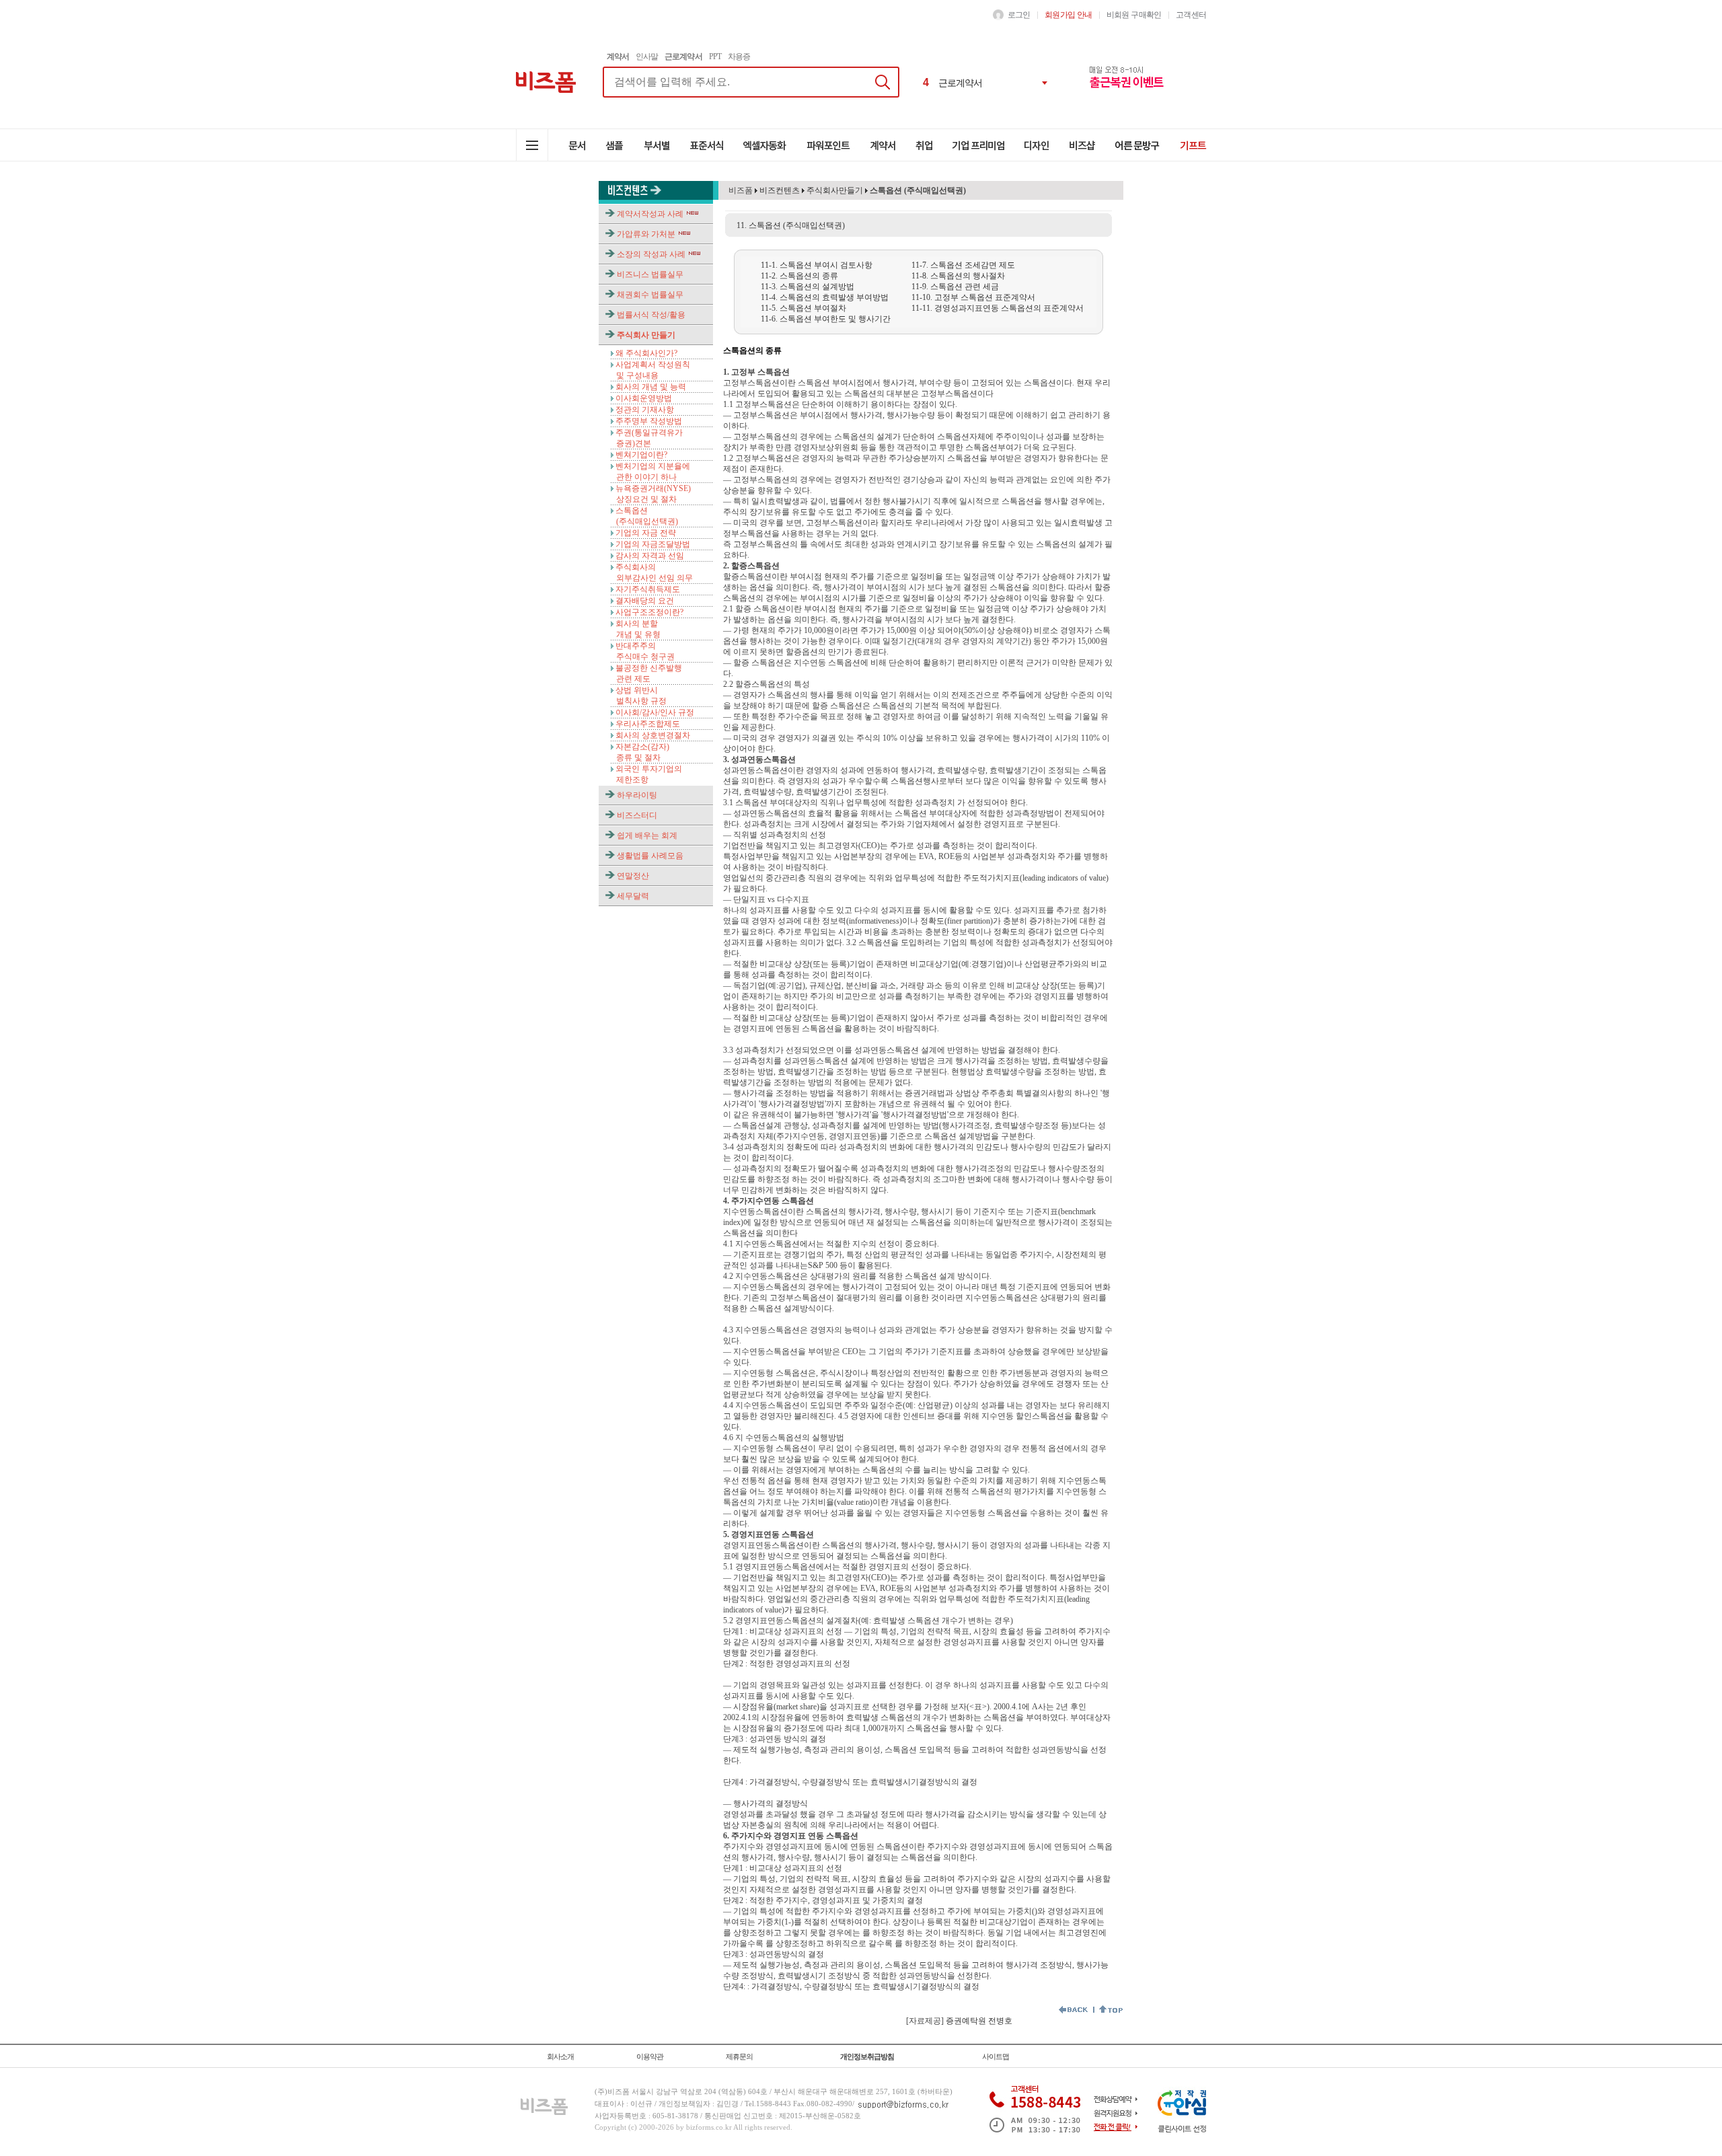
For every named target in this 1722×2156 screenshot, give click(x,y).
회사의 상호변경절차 (653, 735)
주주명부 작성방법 (649, 421)
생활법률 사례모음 (650, 856)
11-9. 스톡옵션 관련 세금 (955, 287)
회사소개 (560, 2056)
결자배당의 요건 (645, 601)
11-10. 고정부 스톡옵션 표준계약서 (973, 297)
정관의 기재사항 (645, 410)
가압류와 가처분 (646, 234)
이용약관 (650, 2056)
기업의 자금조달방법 (653, 544)
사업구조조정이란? (649, 612)
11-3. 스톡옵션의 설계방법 (808, 287)
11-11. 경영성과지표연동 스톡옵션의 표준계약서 (998, 308)
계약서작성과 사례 (650, 214)
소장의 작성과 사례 (651, 254)
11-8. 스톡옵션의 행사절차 (958, 276)
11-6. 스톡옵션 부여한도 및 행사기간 (826, 319)
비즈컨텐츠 (779, 190)
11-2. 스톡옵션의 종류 (799, 276)
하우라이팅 (637, 795)
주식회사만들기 (835, 190)
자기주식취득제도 (648, 589)
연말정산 (633, 876)
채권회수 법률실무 (650, 295)
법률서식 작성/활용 (651, 315)
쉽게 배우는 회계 (647, 835)
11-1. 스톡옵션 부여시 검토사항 (817, 265)
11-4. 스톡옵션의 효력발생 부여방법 (825, 297)
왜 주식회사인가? (646, 353)
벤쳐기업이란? (641, 455)
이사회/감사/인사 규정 (655, 712)
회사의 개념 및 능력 (651, 387)
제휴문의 (739, 2056)
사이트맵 (996, 2056)
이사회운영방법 (644, 398)
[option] (986, 83)
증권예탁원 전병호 (979, 2021)
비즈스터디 (637, 815)
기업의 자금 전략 (646, 533)
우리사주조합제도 (648, 724)
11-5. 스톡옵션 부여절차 (803, 308)
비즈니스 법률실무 (650, 274)
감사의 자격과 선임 (650, 556)
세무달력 (633, 896)
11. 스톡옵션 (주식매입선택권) (791, 225)
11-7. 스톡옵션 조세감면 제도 (963, 265)
